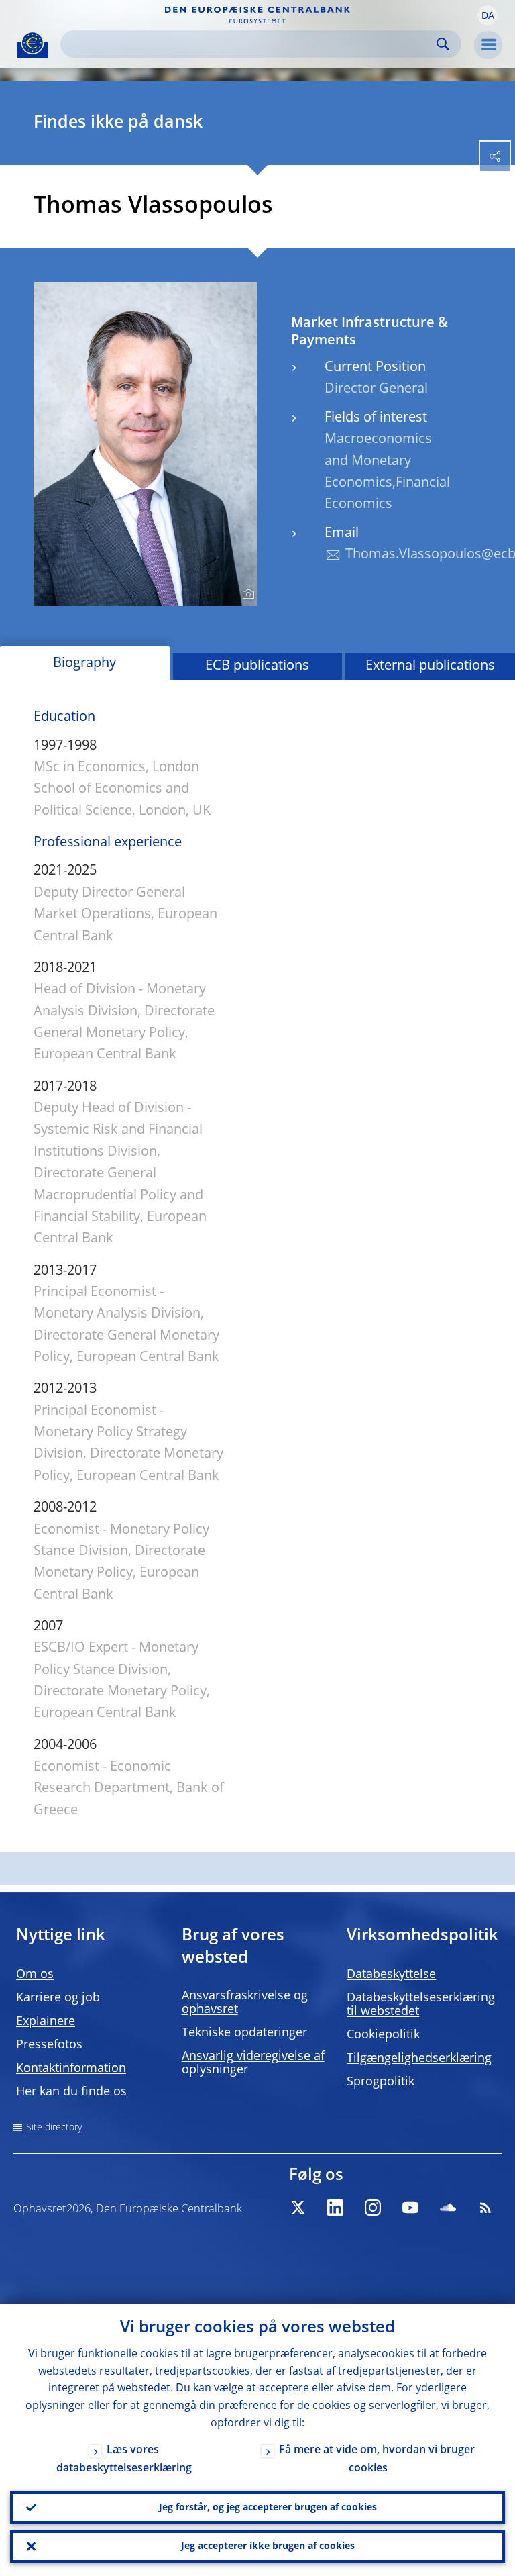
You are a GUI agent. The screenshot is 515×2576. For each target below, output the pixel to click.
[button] (488, 15)
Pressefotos (49, 2045)
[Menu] (488, 45)
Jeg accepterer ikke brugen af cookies (268, 2546)
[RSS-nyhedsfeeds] (485, 2208)
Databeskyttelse (391, 1975)
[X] (298, 2208)
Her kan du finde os (71, 2092)
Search (443, 44)
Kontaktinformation (71, 2069)
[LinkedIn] (335, 2208)
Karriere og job (58, 1998)
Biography (84, 664)
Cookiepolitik (383, 2035)
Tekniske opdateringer (244, 2033)
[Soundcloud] (448, 2208)
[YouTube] (410, 2208)
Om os (35, 1975)
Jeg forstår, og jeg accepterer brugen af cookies (268, 2508)
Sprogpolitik (381, 2082)
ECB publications (257, 666)
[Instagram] (373, 2208)
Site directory (54, 2128)
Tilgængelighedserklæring (419, 2059)
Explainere (46, 2022)
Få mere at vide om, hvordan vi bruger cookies (377, 2460)
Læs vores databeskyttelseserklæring (124, 2460)
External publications (430, 666)
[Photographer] (246, 595)
